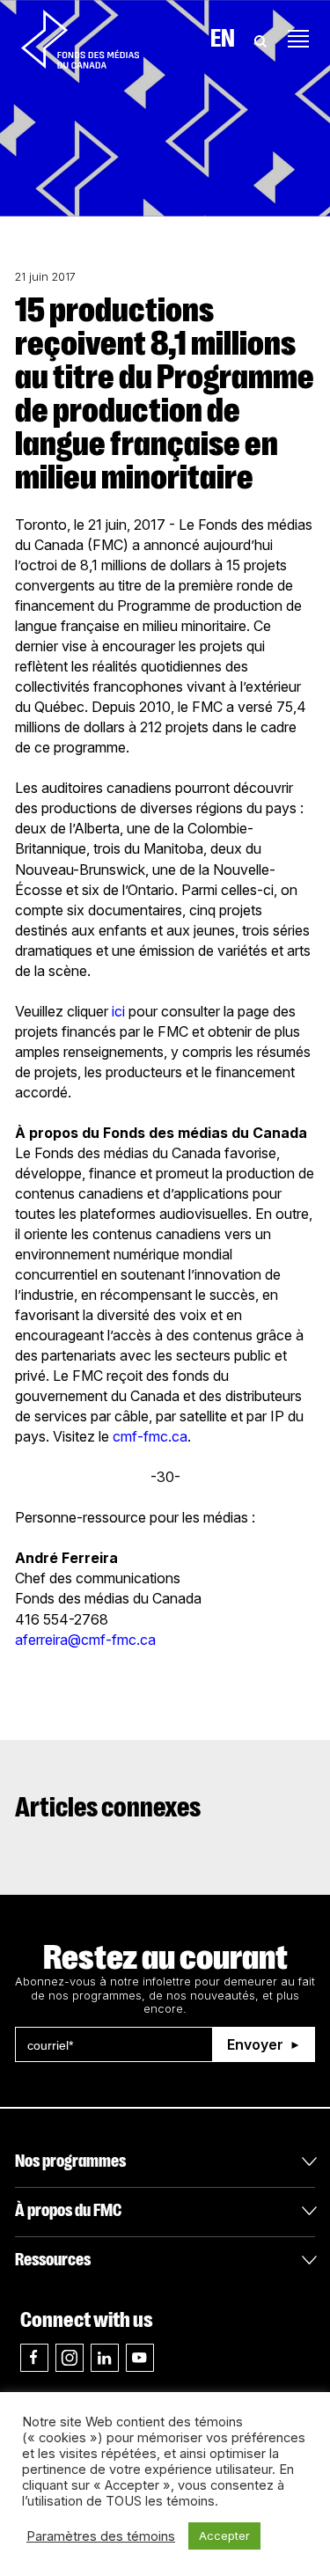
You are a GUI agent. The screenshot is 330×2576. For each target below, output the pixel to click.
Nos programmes (70, 2161)
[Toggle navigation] (298, 39)
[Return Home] (80, 39)
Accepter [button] (224, 2536)
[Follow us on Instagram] (70, 2358)
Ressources (53, 2260)
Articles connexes (108, 1808)
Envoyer (255, 2044)
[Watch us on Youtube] (140, 2358)
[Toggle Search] (260, 39)
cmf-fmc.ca (150, 1436)
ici (118, 1011)
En (223, 39)
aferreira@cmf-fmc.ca (85, 1640)
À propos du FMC (68, 2210)
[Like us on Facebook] (34, 2358)
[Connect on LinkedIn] (105, 2358)
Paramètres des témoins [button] (101, 2536)
